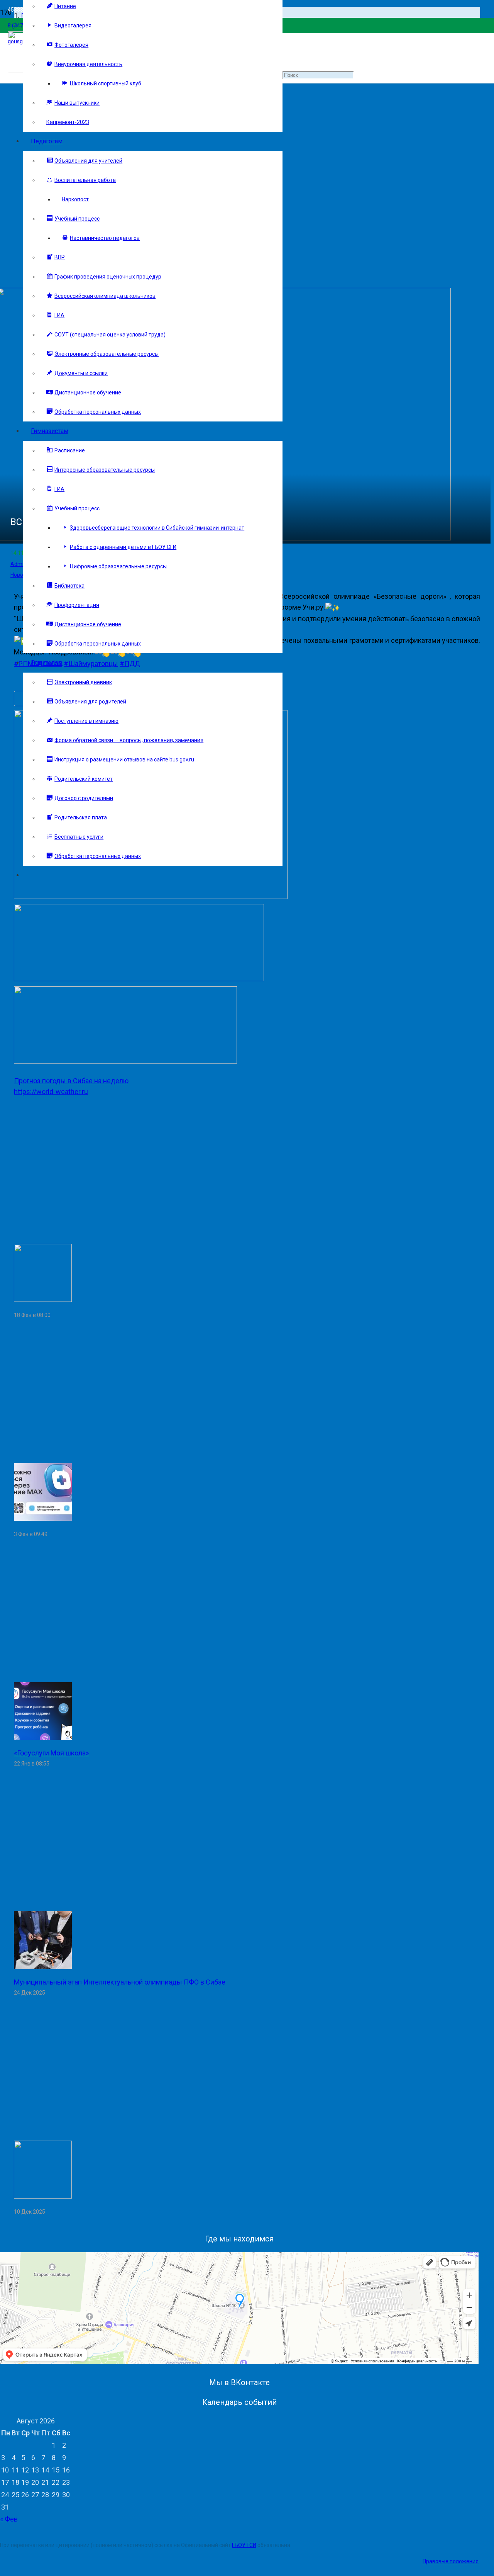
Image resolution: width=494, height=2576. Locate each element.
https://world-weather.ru (51, 1092)
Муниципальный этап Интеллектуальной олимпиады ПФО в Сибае (120, 1982)
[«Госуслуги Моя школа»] (43, 1737)
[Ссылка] (151, 896)
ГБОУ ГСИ (244, 2545)
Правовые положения (451, 2561)
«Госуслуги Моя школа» (51, 1753)
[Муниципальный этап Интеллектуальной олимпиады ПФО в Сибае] (43, 1967)
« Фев (9, 2519)
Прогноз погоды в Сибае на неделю (71, 1081)
